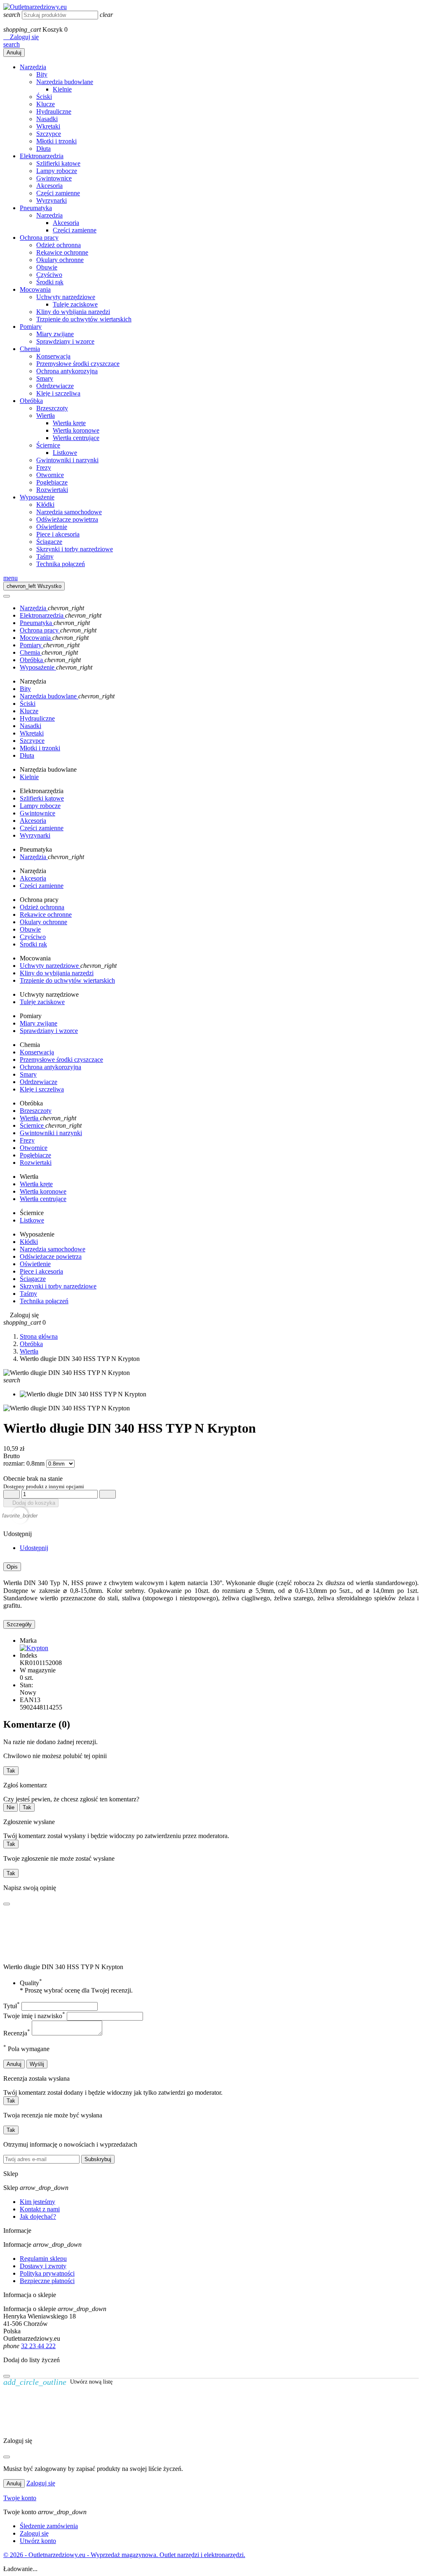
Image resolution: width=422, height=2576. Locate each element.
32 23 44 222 (38, 2346)
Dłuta (43, 149)
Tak (11, 1771)
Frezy (44, 467)
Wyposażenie (37, 497)
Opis (12, 1567)
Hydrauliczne (54, 111)
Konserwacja (53, 356)
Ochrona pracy (39, 238)
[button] (21, 37)
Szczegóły (19, 1624)
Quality (31, 1983)
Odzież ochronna (59, 245)
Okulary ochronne (60, 260)
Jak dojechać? (38, 2217)
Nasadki (47, 119)
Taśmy (45, 556)
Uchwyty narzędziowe (66, 297)
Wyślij (37, 2064)
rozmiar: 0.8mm (25, 1463)
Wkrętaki (48, 126)
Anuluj (14, 53)
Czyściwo (49, 275)
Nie (11, 1807)
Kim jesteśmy (38, 2202)
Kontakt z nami (40, 2209)
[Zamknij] (7, 2376)
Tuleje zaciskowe (75, 304)
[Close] (7, 596)
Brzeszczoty (52, 408)
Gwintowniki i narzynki (67, 460)
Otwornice (50, 475)
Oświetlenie (52, 527)
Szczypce (49, 134)
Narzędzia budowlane (65, 82)
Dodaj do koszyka (31, 1503)
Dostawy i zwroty (43, 2266)
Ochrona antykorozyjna (67, 371)
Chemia (30, 349)
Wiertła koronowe (76, 430)
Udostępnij (34, 1548)
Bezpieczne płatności (47, 2281)
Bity (42, 74)
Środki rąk (50, 282)
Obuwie (47, 267)
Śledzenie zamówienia (49, 2526)
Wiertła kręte (69, 423)
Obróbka (31, 401)
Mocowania (35, 289)
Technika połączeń (61, 564)
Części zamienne (58, 193)
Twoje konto (20, 2498)
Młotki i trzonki (56, 141)
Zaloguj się (41, 2483)
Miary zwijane (55, 334)
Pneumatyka (36, 208)
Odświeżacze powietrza (67, 519)
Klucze (46, 104)
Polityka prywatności (47, 2273)
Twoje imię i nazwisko (34, 2016)
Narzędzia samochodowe (69, 512)
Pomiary (31, 327)
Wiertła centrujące (76, 438)
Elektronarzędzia (42, 156)
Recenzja (17, 2033)
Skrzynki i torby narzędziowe (75, 549)
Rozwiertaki (52, 490)
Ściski (44, 97)
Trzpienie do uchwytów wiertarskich (84, 319)
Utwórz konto (38, 2541)
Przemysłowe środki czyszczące (78, 364)
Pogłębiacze (52, 482)
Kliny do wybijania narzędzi (73, 312)
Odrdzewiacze (55, 386)
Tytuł (12, 2006)
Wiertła (46, 416)
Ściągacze (49, 542)
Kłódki (45, 505)
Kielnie (62, 89)
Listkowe (65, 453)
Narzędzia (33, 67)
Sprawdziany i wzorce (65, 341)
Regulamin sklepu (43, 2259)
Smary (45, 378)
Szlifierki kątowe (58, 163)
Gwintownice (54, 178)
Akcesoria (49, 186)
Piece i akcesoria (58, 534)
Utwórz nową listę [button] (58, 2382)
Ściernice (48, 445)
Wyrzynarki (52, 200)
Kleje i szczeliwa (58, 393)
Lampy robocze (57, 171)
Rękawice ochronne (62, 252)
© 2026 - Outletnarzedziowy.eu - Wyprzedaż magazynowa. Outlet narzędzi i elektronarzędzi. (124, 2555)
